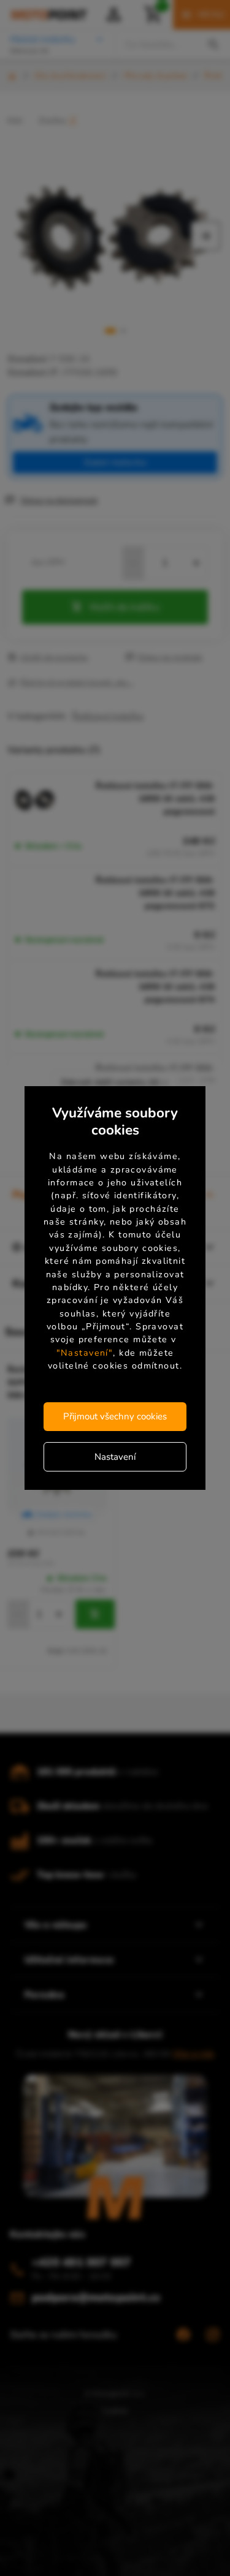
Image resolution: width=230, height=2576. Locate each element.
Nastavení (115, 1456)
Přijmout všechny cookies (115, 1416)
